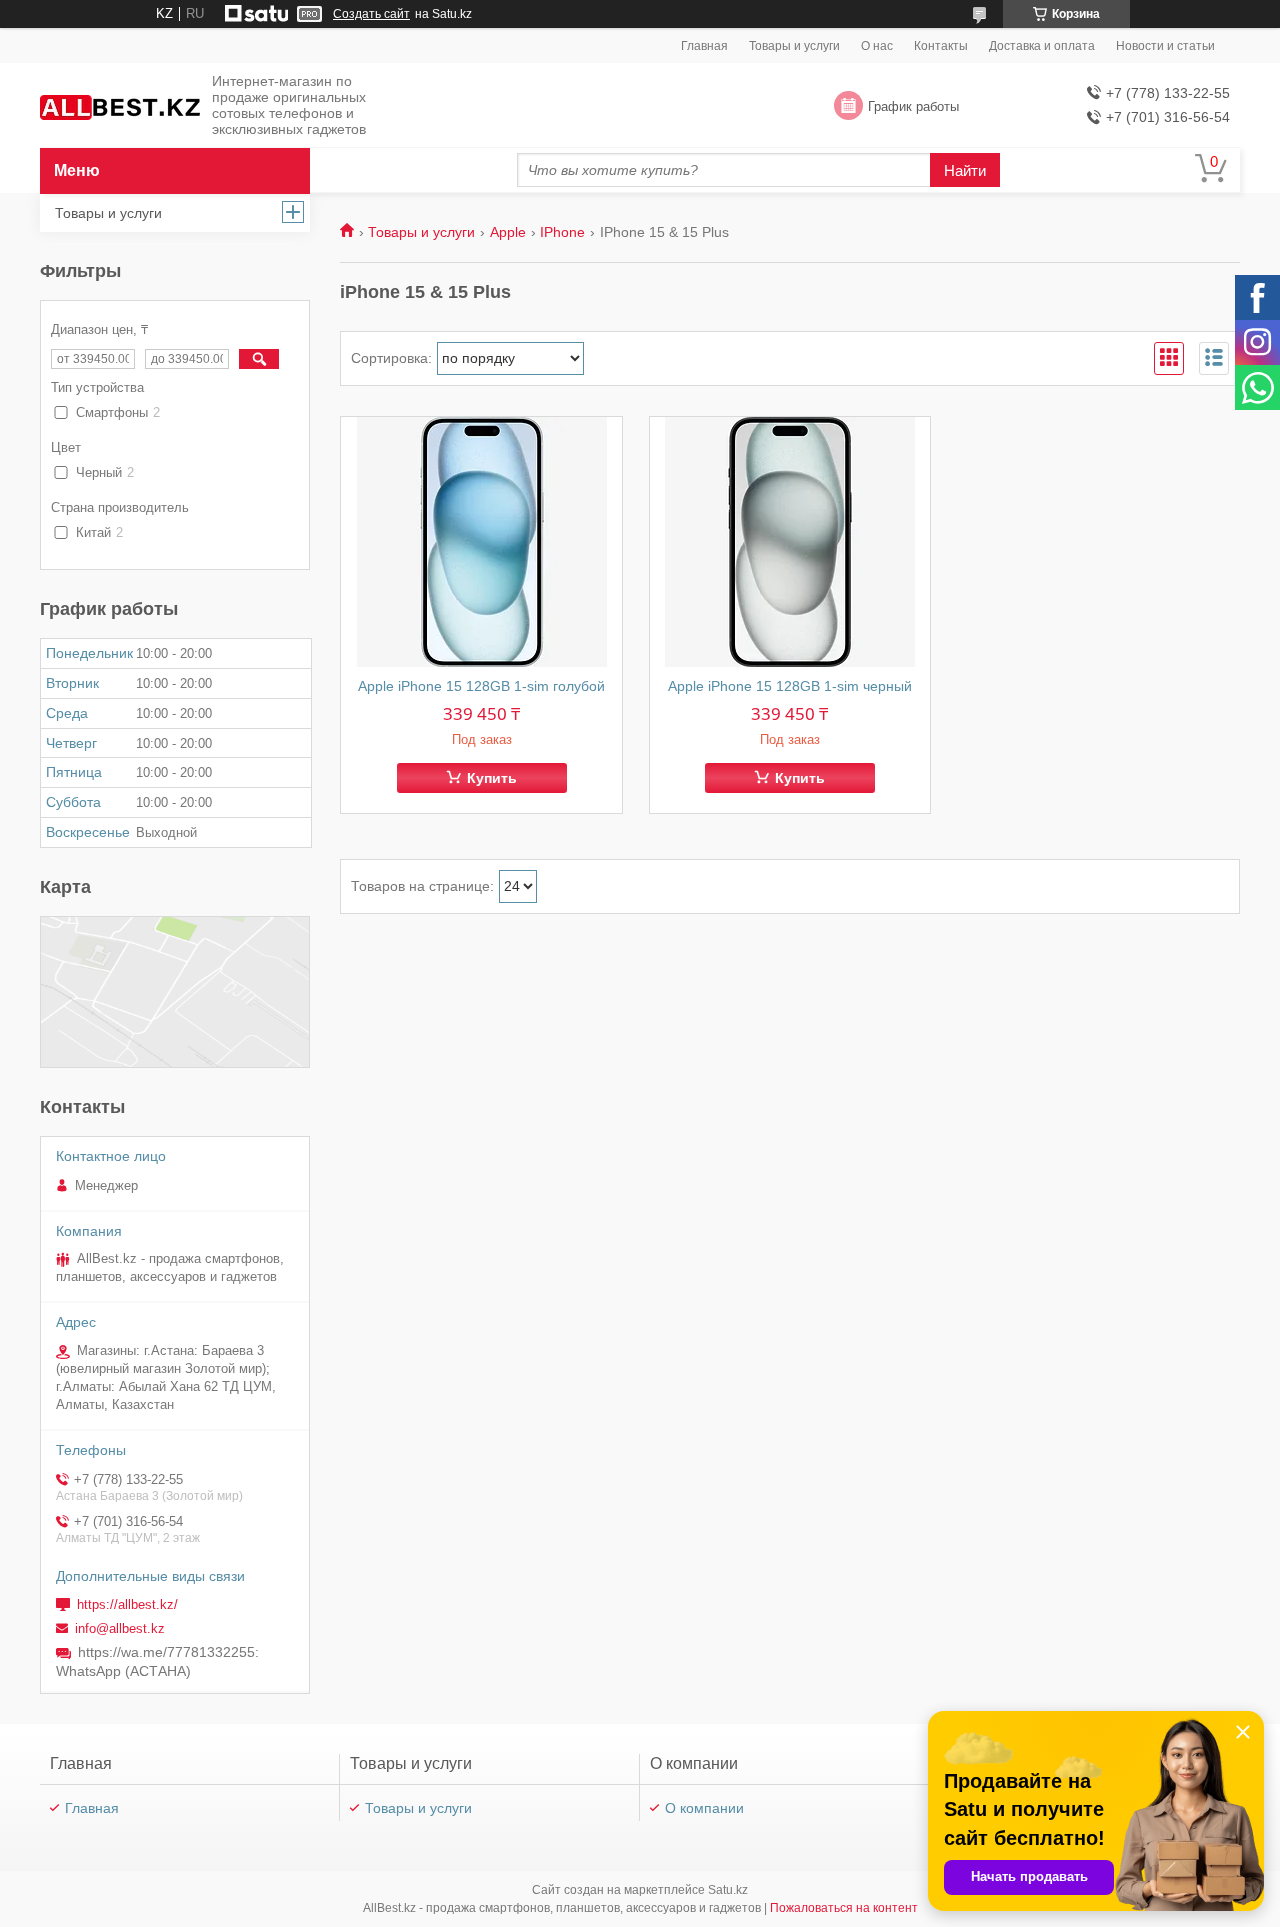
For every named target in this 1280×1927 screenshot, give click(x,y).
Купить (492, 778)
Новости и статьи (1165, 46)
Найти (965, 170)
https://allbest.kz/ (127, 1604)
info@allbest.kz (120, 1628)
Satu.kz (728, 1890)
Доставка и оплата (1042, 46)
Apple (508, 232)
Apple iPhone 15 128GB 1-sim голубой (481, 686)
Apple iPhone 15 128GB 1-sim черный (790, 686)
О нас (877, 46)
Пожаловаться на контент (844, 1908)
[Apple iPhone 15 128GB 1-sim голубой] (481, 542)
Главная (704, 46)
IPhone (562, 232)
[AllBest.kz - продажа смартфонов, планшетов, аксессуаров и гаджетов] (120, 106)
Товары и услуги (794, 46)
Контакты (941, 46)
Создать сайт (371, 14)
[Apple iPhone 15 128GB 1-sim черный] (790, 542)
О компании (704, 1808)
